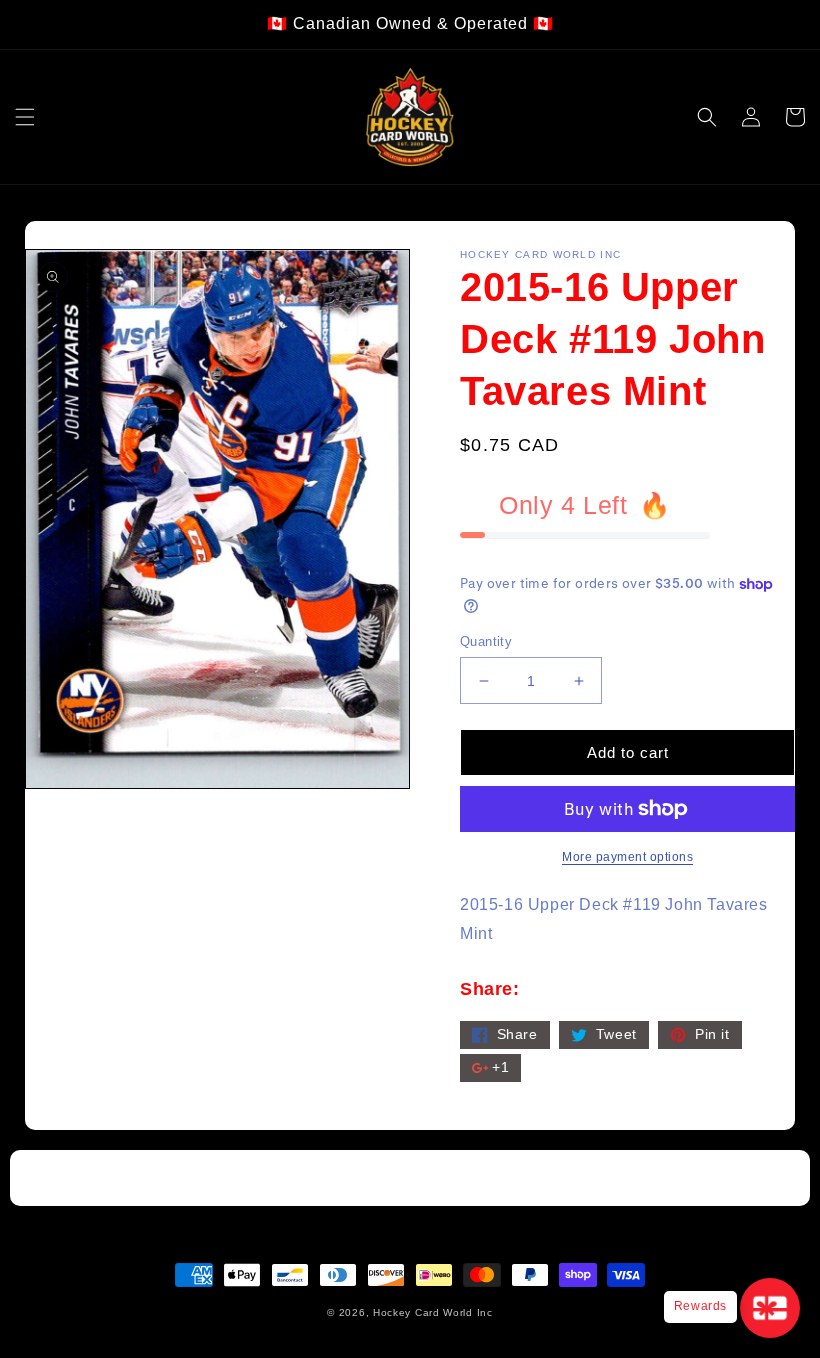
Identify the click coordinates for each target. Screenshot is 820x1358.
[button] (25, 117)
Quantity (486, 641)
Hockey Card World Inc (433, 1312)
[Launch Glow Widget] (770, 1308)
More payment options (627, 857)
